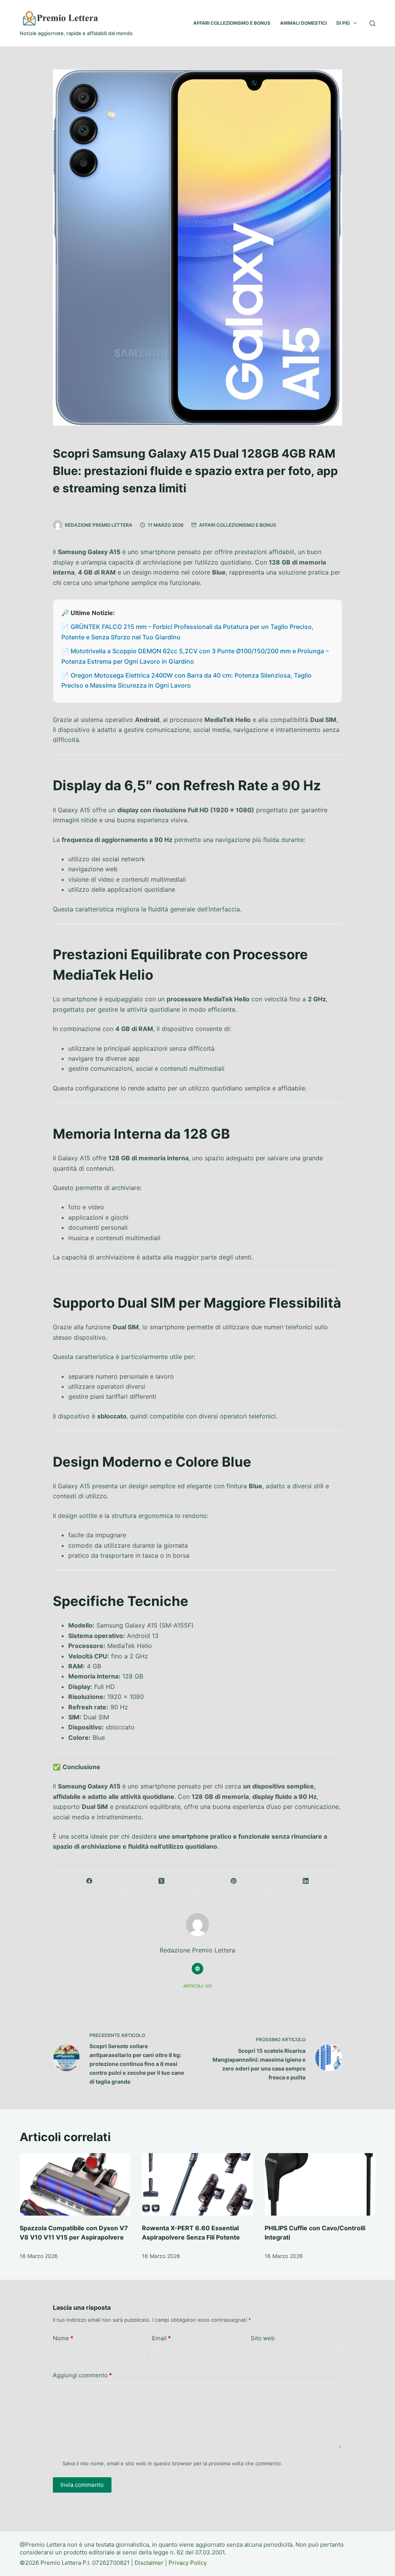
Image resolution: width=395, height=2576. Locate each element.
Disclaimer (149, 2563)
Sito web (263, 2338)
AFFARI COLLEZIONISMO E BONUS (232, 23)
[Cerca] (372, 23)
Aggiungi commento (82, 2375)
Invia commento (82, 2485)
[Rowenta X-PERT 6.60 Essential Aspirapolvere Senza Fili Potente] (197, 2184)
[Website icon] (197, 1969)
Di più (343, 23)
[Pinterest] (234, 1881)
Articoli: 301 (198, 1986)
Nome (63, 2338)
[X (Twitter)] (161, 1881)
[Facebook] (89, 1881)
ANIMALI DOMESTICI (303, 23)
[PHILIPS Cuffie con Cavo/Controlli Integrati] (320, 2184)
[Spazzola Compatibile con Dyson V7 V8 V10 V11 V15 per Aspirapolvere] (75, 2184)
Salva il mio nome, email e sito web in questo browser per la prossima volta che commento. (172, 2463)
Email (161, 2338)
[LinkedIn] (306, 1881)
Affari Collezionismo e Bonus (238, 525)
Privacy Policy (188, 2563)
